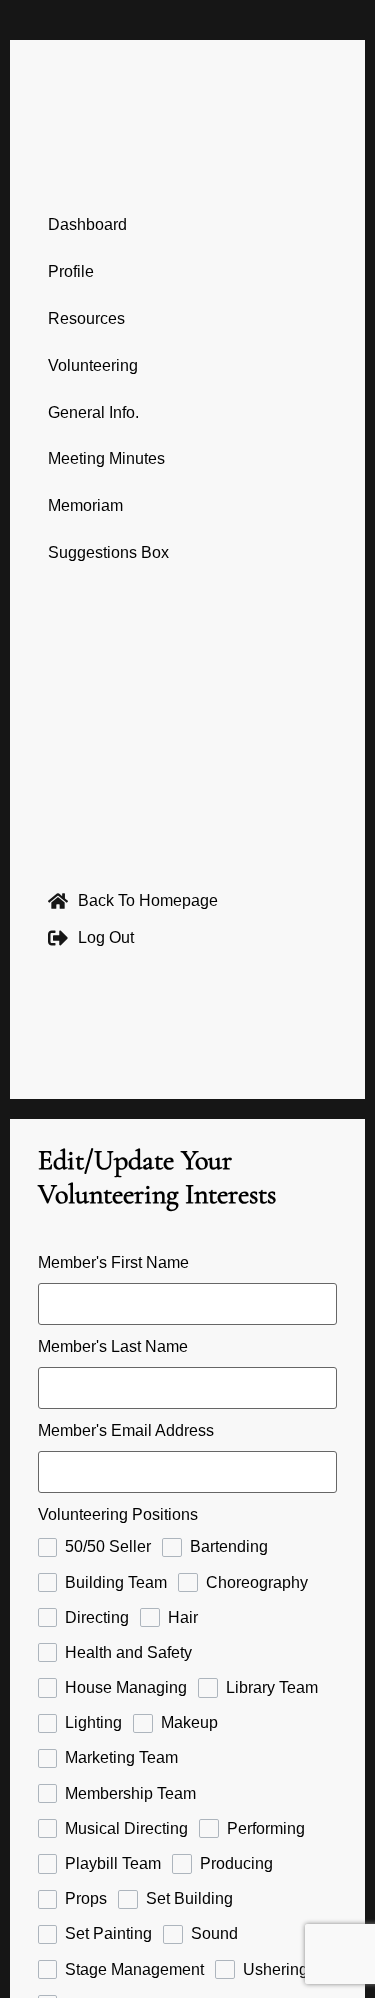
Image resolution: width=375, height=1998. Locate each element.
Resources (86, 318)
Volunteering (93, 365)
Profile (71, 271)
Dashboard (87, 224)
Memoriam (85, 505)
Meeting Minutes (106, 458)
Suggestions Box (108, 552)
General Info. (93, 412)
